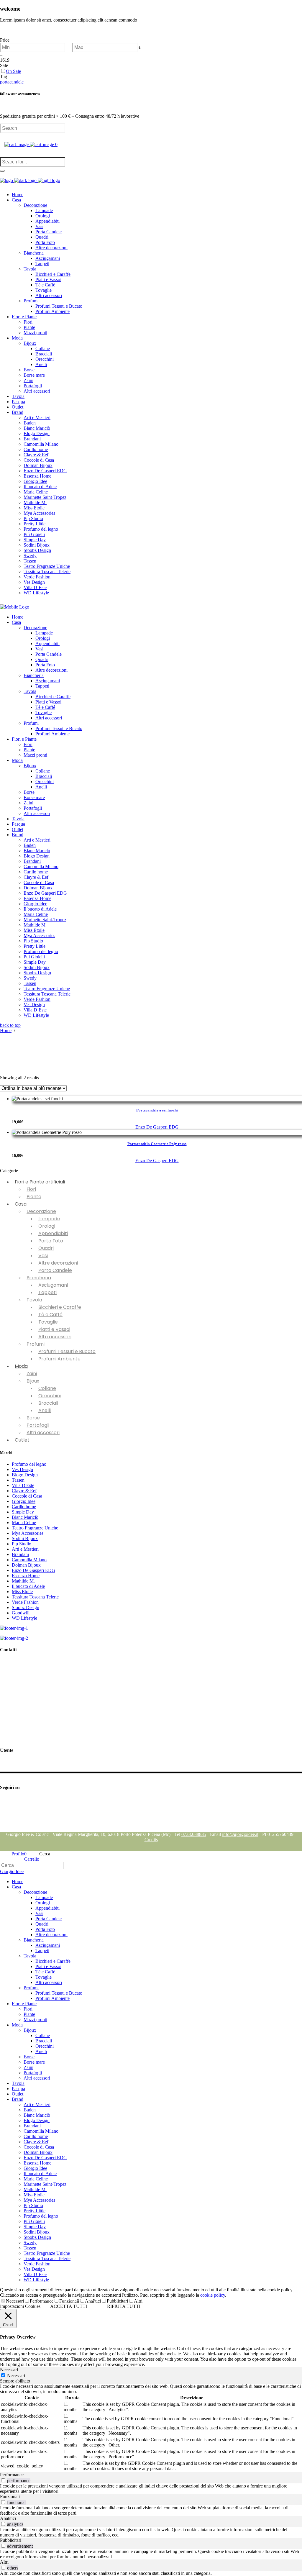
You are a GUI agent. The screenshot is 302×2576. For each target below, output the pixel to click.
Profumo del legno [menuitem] (41, 2216)
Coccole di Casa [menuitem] (39, 2147)
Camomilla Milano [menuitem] (41, 2131)
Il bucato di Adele (28, 1586)
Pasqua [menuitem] (18, 2089)
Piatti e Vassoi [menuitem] (48, 1966)
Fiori (31, 1189)
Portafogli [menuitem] (33, 2073)
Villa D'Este (23, 1485)
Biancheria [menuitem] (34, 1940)
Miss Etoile (22, 1592)
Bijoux (33, 1381)
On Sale (13, 71)
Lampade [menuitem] (44, 1897)
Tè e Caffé (50, 1315)
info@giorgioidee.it (31, 1696)
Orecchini (50, 1396)
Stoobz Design (26, 1607)
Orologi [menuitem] (43, 1903)
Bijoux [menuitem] (30, 2030)
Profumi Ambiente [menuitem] (52, 1998)
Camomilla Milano (29, 1560)
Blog (5, 1829)
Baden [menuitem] (30, 2110)
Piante (34, 1197)
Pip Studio (22, 1544)
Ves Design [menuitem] (34, 2269)
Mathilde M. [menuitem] (35, 2189)
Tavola (34, 1300)
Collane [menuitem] (43, 2035)
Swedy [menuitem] (30, 2243)
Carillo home (24, 1507)
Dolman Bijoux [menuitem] (38, 2152)
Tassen (18, 1480)
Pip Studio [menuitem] (33, 2205)
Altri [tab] (4, 2562)
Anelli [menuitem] (41, 2051)
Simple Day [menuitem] (35, 2227)
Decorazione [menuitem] (35, 1892)
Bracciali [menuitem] (44, 2041)
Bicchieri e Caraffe (60, 1307)
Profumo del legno (29, 1464)
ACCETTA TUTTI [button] (69, 2306)
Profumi (36, 1344)
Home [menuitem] (18, 1881)
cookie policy (213, 2295)
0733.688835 (194, 1834)
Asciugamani (53, 1285)
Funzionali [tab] (10, 2497)
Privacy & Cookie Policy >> (27, 1718)
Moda (21, 1366)
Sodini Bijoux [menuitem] (37, 2232)
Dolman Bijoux (26, 1565)
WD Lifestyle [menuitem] (36, 2280)
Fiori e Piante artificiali (40, 1182)
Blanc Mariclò (25, 1517)
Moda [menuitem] (17, 2025)
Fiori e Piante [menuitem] (24, 2004)
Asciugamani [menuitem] (48, 1945)
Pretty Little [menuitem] (35, 2211)
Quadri (46, 1248)
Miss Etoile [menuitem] (34, 2195)
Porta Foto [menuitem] (45, 1929)
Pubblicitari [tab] (11, 2540)
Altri (138, 2301)
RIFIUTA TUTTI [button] (124, 2306)
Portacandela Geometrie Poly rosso (157, 1144)
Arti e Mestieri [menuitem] (37, 2104)
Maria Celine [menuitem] (36, 2179)
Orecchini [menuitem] (45, 2046)
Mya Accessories (28, 1533)
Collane (47, 1388)
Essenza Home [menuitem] (37, 2163)
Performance (42, 2301)
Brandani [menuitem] (32, 2126)
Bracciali (48, 1403)
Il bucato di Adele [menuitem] (40, 2174)
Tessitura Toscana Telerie (35, 1597)
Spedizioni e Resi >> (19, 1738)
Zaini (32, 1374)
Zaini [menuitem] (28, 2067)
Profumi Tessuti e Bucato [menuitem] (59, 1993)
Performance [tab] (12, 2475)
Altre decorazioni (58, 1263)
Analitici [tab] (8, 2518)
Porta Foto (51, 1241)
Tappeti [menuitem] (42, 1951)
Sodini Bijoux (25, 1538)
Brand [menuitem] (18, 2099)
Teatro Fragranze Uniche (35, 1528)
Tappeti (47, 1292)
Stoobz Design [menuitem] (37, 2237)
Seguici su (10, 1799)
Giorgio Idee (24, 1501)
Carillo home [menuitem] (36, 2136)
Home (6, 1030)
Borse (33, 1418)
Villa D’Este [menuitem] (35, 2274)
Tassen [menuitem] (30, 2248)
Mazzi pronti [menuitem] (35, 2020)
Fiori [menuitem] (28, 2009)
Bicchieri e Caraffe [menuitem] (53, 1961)
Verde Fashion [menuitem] (37, 2264)
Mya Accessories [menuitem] (39, 2200)
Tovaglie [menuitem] (44, 1977)
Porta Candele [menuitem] (49, 1919)
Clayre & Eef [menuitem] (36, 2142)
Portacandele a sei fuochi (157, 1110)
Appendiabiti (53, 1233)
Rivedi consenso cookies (23, 1728)
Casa (21, 1204)
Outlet (22, 1440)
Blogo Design (25, 1475)
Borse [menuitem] (29, 2057)
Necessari (15, 2301)
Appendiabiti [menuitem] (47, 1908)
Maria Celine (24, 1523)
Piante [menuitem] (29, 2014)
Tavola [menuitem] (30, 1956)
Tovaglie (48, 1322)
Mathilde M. (23, 1581)
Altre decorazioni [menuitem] (51, 1935)
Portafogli (38, 1425)
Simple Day (23, 1512)
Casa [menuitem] (16, 1887)
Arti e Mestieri (25, 1549)
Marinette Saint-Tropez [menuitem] (45, 2184)
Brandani (20, 1554)
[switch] (3, 2480)
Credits (151, 1840)
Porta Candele (55, 1270)
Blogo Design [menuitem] (37, 2120)
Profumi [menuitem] (31, 1988)
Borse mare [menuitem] (34, 2062)
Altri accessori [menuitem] (49, 1982)
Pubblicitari (117, 2301)
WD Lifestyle (24, 1618)
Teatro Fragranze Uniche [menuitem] (47, 2253)
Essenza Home (26, 1576)
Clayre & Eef (24, 1491)
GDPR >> (10, 1708)
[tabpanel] (151, 2428)
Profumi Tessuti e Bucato (67, 1351)
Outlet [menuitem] (18, 2094)
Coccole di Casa (27, 1496)
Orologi (47, 1226)
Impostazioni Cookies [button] (20, 2306)
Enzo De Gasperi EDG (157, 1127)
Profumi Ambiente (59, 1359)
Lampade (49, 1219)
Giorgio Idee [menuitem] (35, 2168)
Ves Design (22, 1469)
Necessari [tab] (9, 2370)
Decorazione (41, 1211)
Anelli (45, 1410)
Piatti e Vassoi (54, 1329)
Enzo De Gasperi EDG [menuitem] (45, 2158)
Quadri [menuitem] (42, 1924)
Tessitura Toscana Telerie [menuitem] (47, 2258)
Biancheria (39, 1278)
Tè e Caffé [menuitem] (45, 1972)
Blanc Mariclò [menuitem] (37, 2115)
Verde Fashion (25, 1602)
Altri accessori (55, 1337)
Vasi (43, 1256)
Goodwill (21, 1613)
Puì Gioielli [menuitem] (34, 2221)
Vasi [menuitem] (39, 1913)
